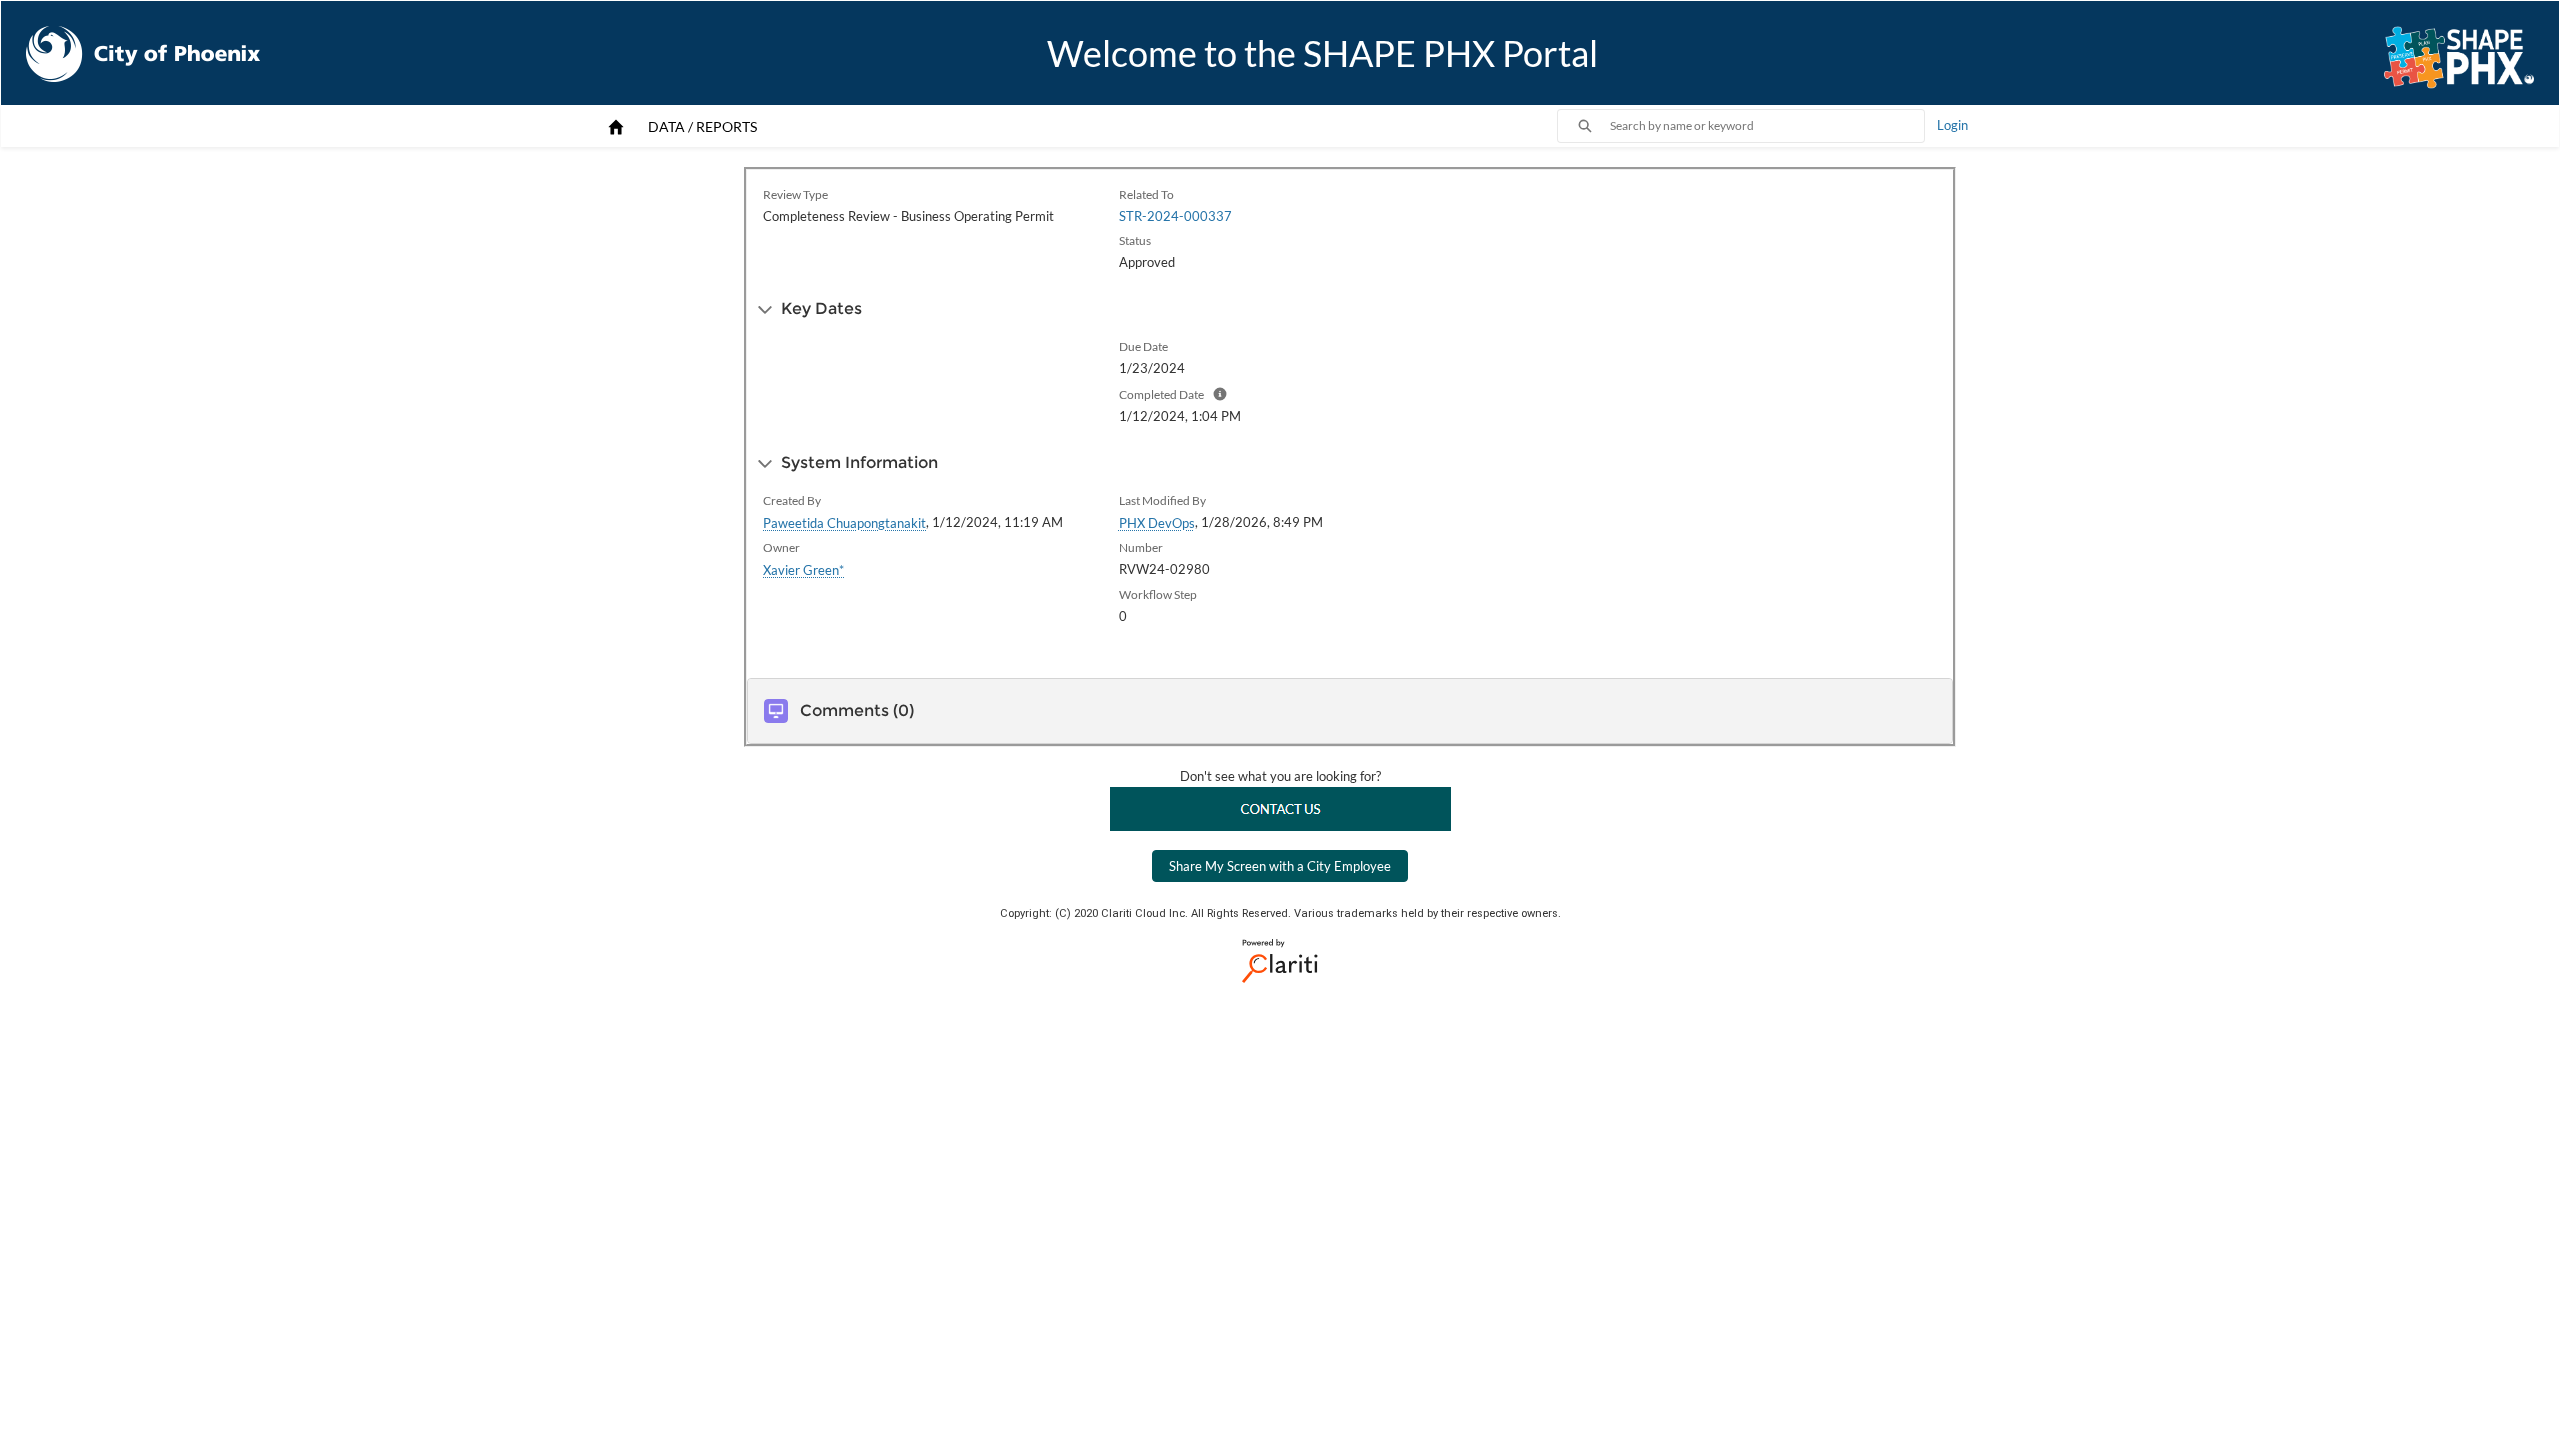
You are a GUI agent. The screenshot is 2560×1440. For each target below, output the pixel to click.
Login (1952, 125)
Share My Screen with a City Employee (1280, 866)
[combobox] (1767, 126)
